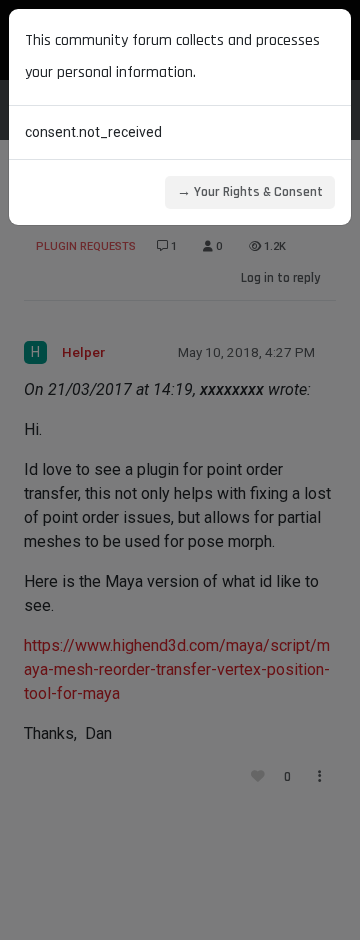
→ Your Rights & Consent (250, 192)
